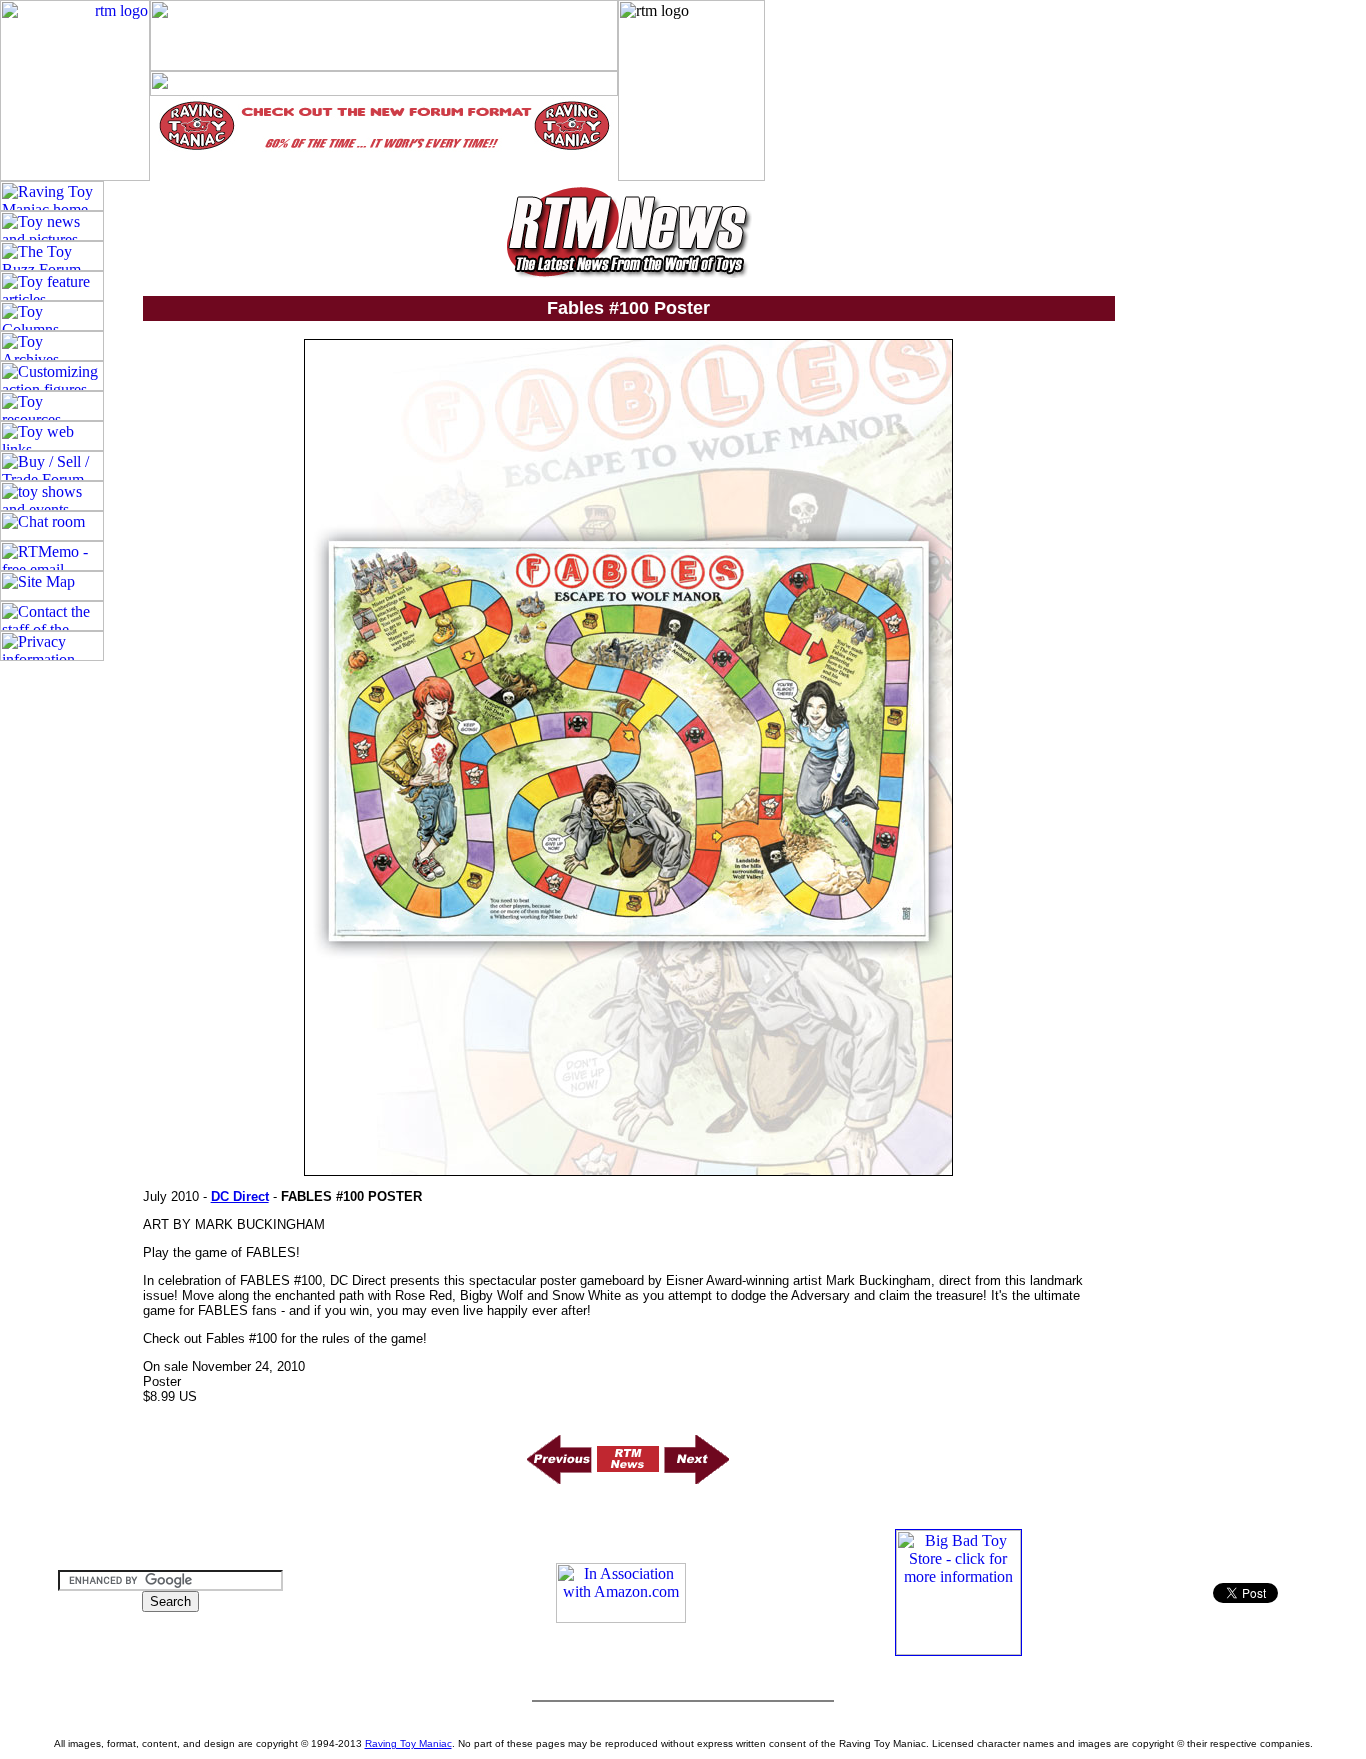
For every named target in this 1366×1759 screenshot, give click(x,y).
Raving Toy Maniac (408, 1743)
